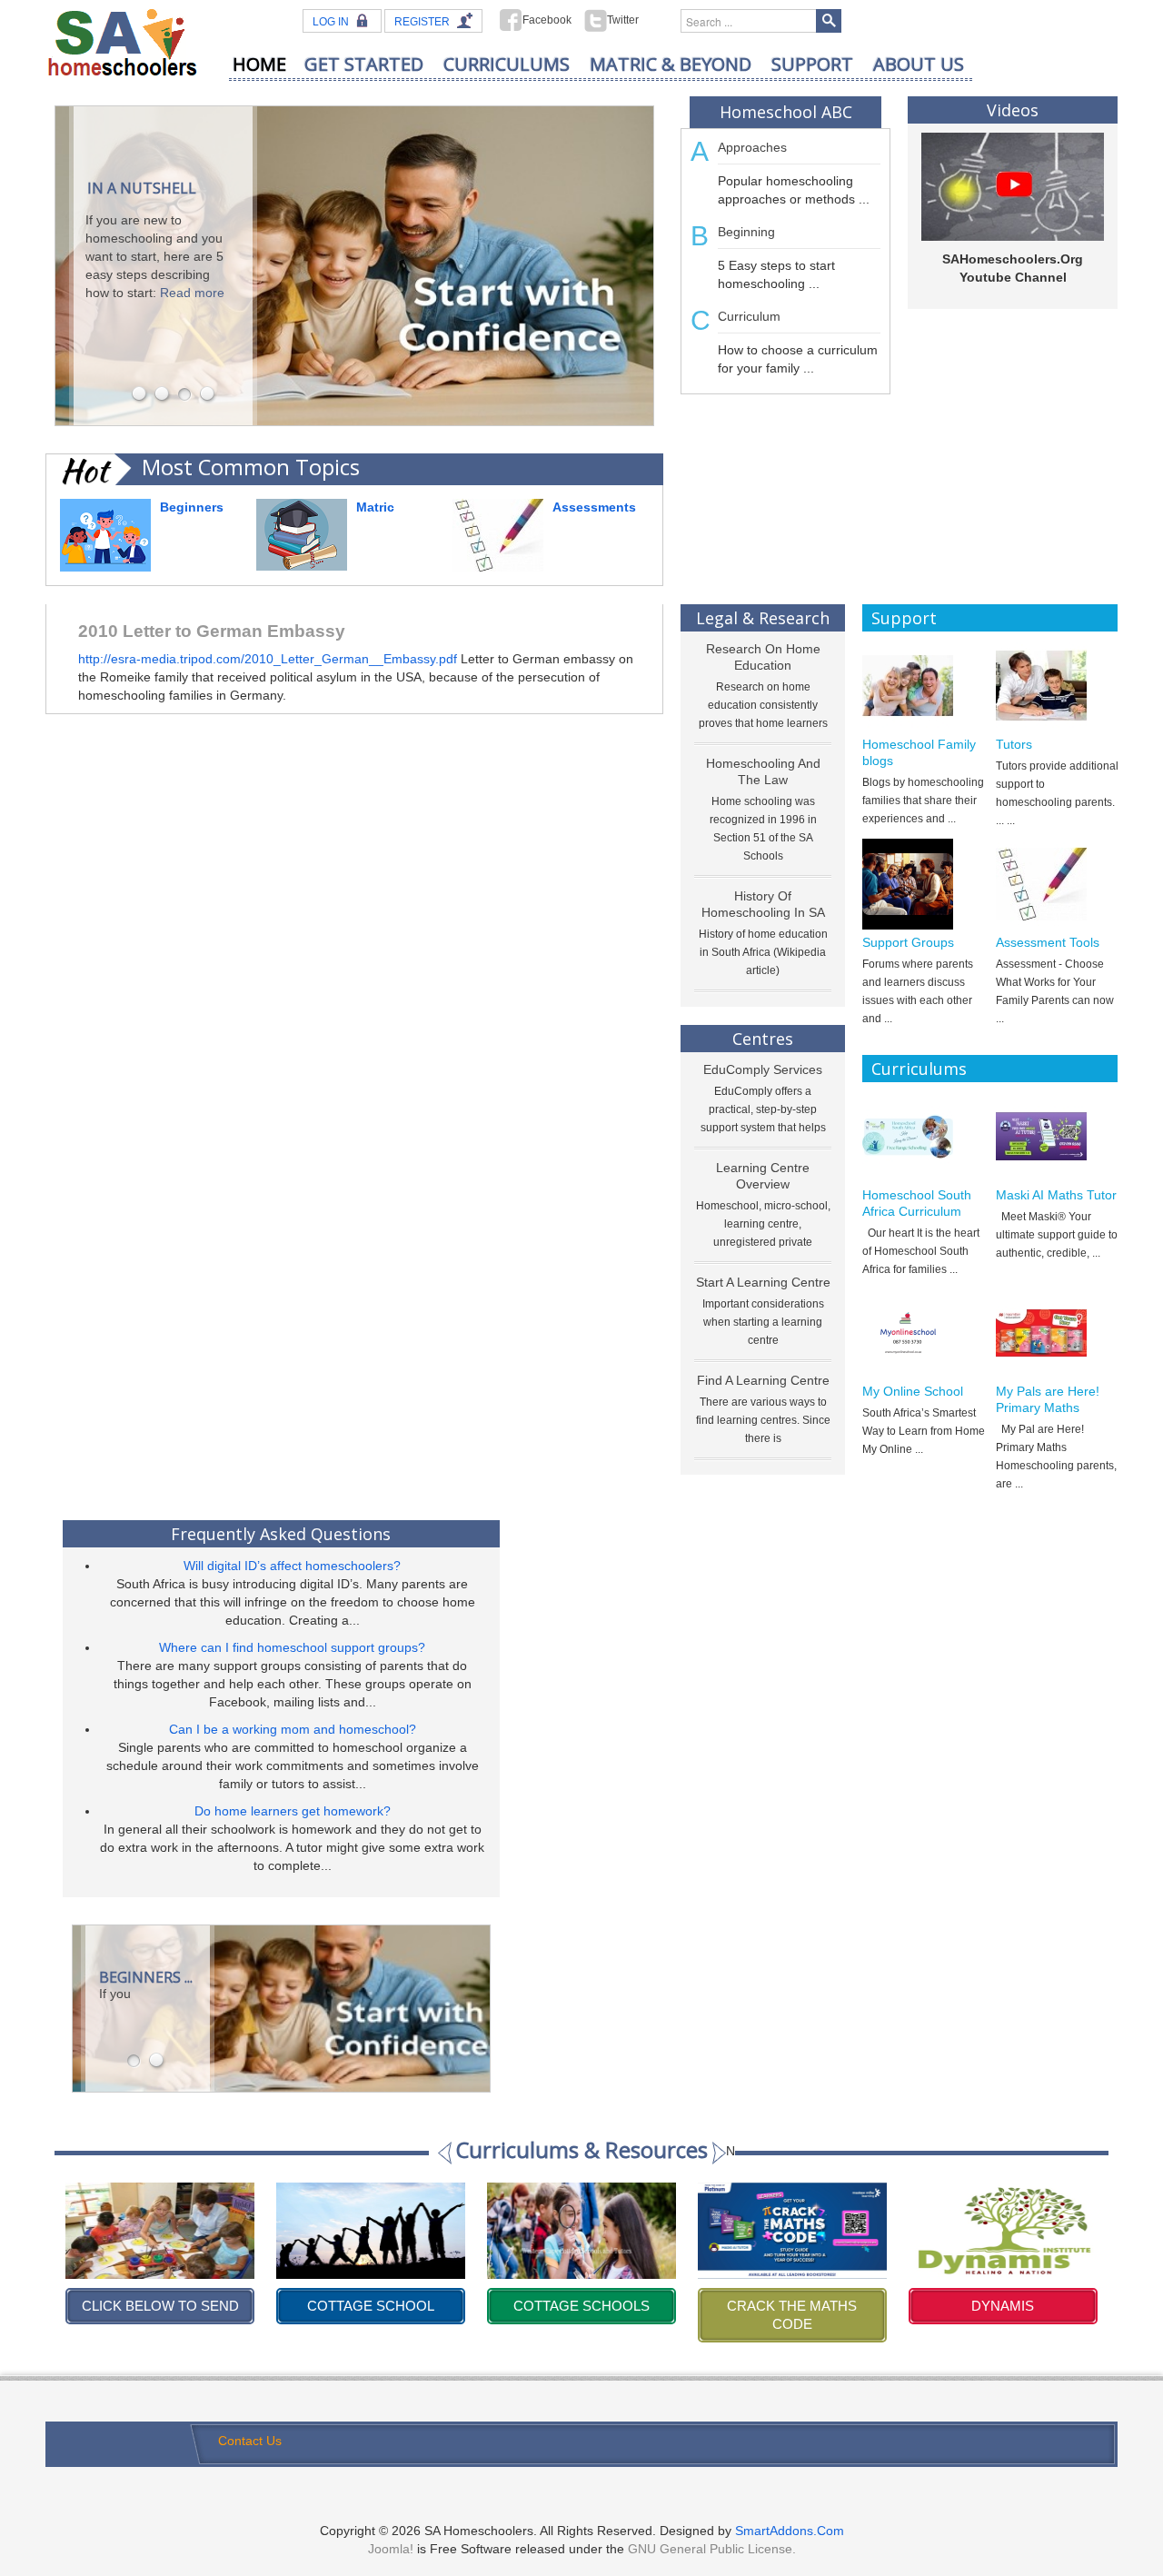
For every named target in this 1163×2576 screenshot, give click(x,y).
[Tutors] (1057, 686)
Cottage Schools (371, 2306)
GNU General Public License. (712, 2549)
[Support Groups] (924, 884)
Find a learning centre (763, 1380)
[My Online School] (924, 1333)
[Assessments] (498, 534)
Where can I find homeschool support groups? (292, 1647)
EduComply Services (763, 1069)
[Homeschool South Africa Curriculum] (924, 1137)
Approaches (752, 147)
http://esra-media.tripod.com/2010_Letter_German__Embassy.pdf (269, 659)
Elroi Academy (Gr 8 (1003, 2306)
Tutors (1014, 744)
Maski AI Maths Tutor (1056, 1195)
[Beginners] (105, 534)
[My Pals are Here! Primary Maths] (1057, 1333)
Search (829, 21)
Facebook (547, 20)
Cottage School (160, 2306)
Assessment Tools (1048, 942)
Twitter (623, 20)
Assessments (594, 507)
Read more (192, 293)
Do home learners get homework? (293, 1811)
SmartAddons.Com (790, 2531)
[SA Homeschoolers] (123, 41)
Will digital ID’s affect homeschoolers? (292, 1566)
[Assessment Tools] (1057, 884)
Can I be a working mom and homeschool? (293, 1729)
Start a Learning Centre (763, 1282)
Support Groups (908, 942)
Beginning (746, 232)
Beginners (192, 507)
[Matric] (302, 533)
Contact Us (250, 2441)
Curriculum (749, 316)
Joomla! (391, 2549)
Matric (375, 507)
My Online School (913, 1391)
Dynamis (792, 2306)
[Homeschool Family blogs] (924, 686)
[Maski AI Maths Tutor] (1057, 1137)
